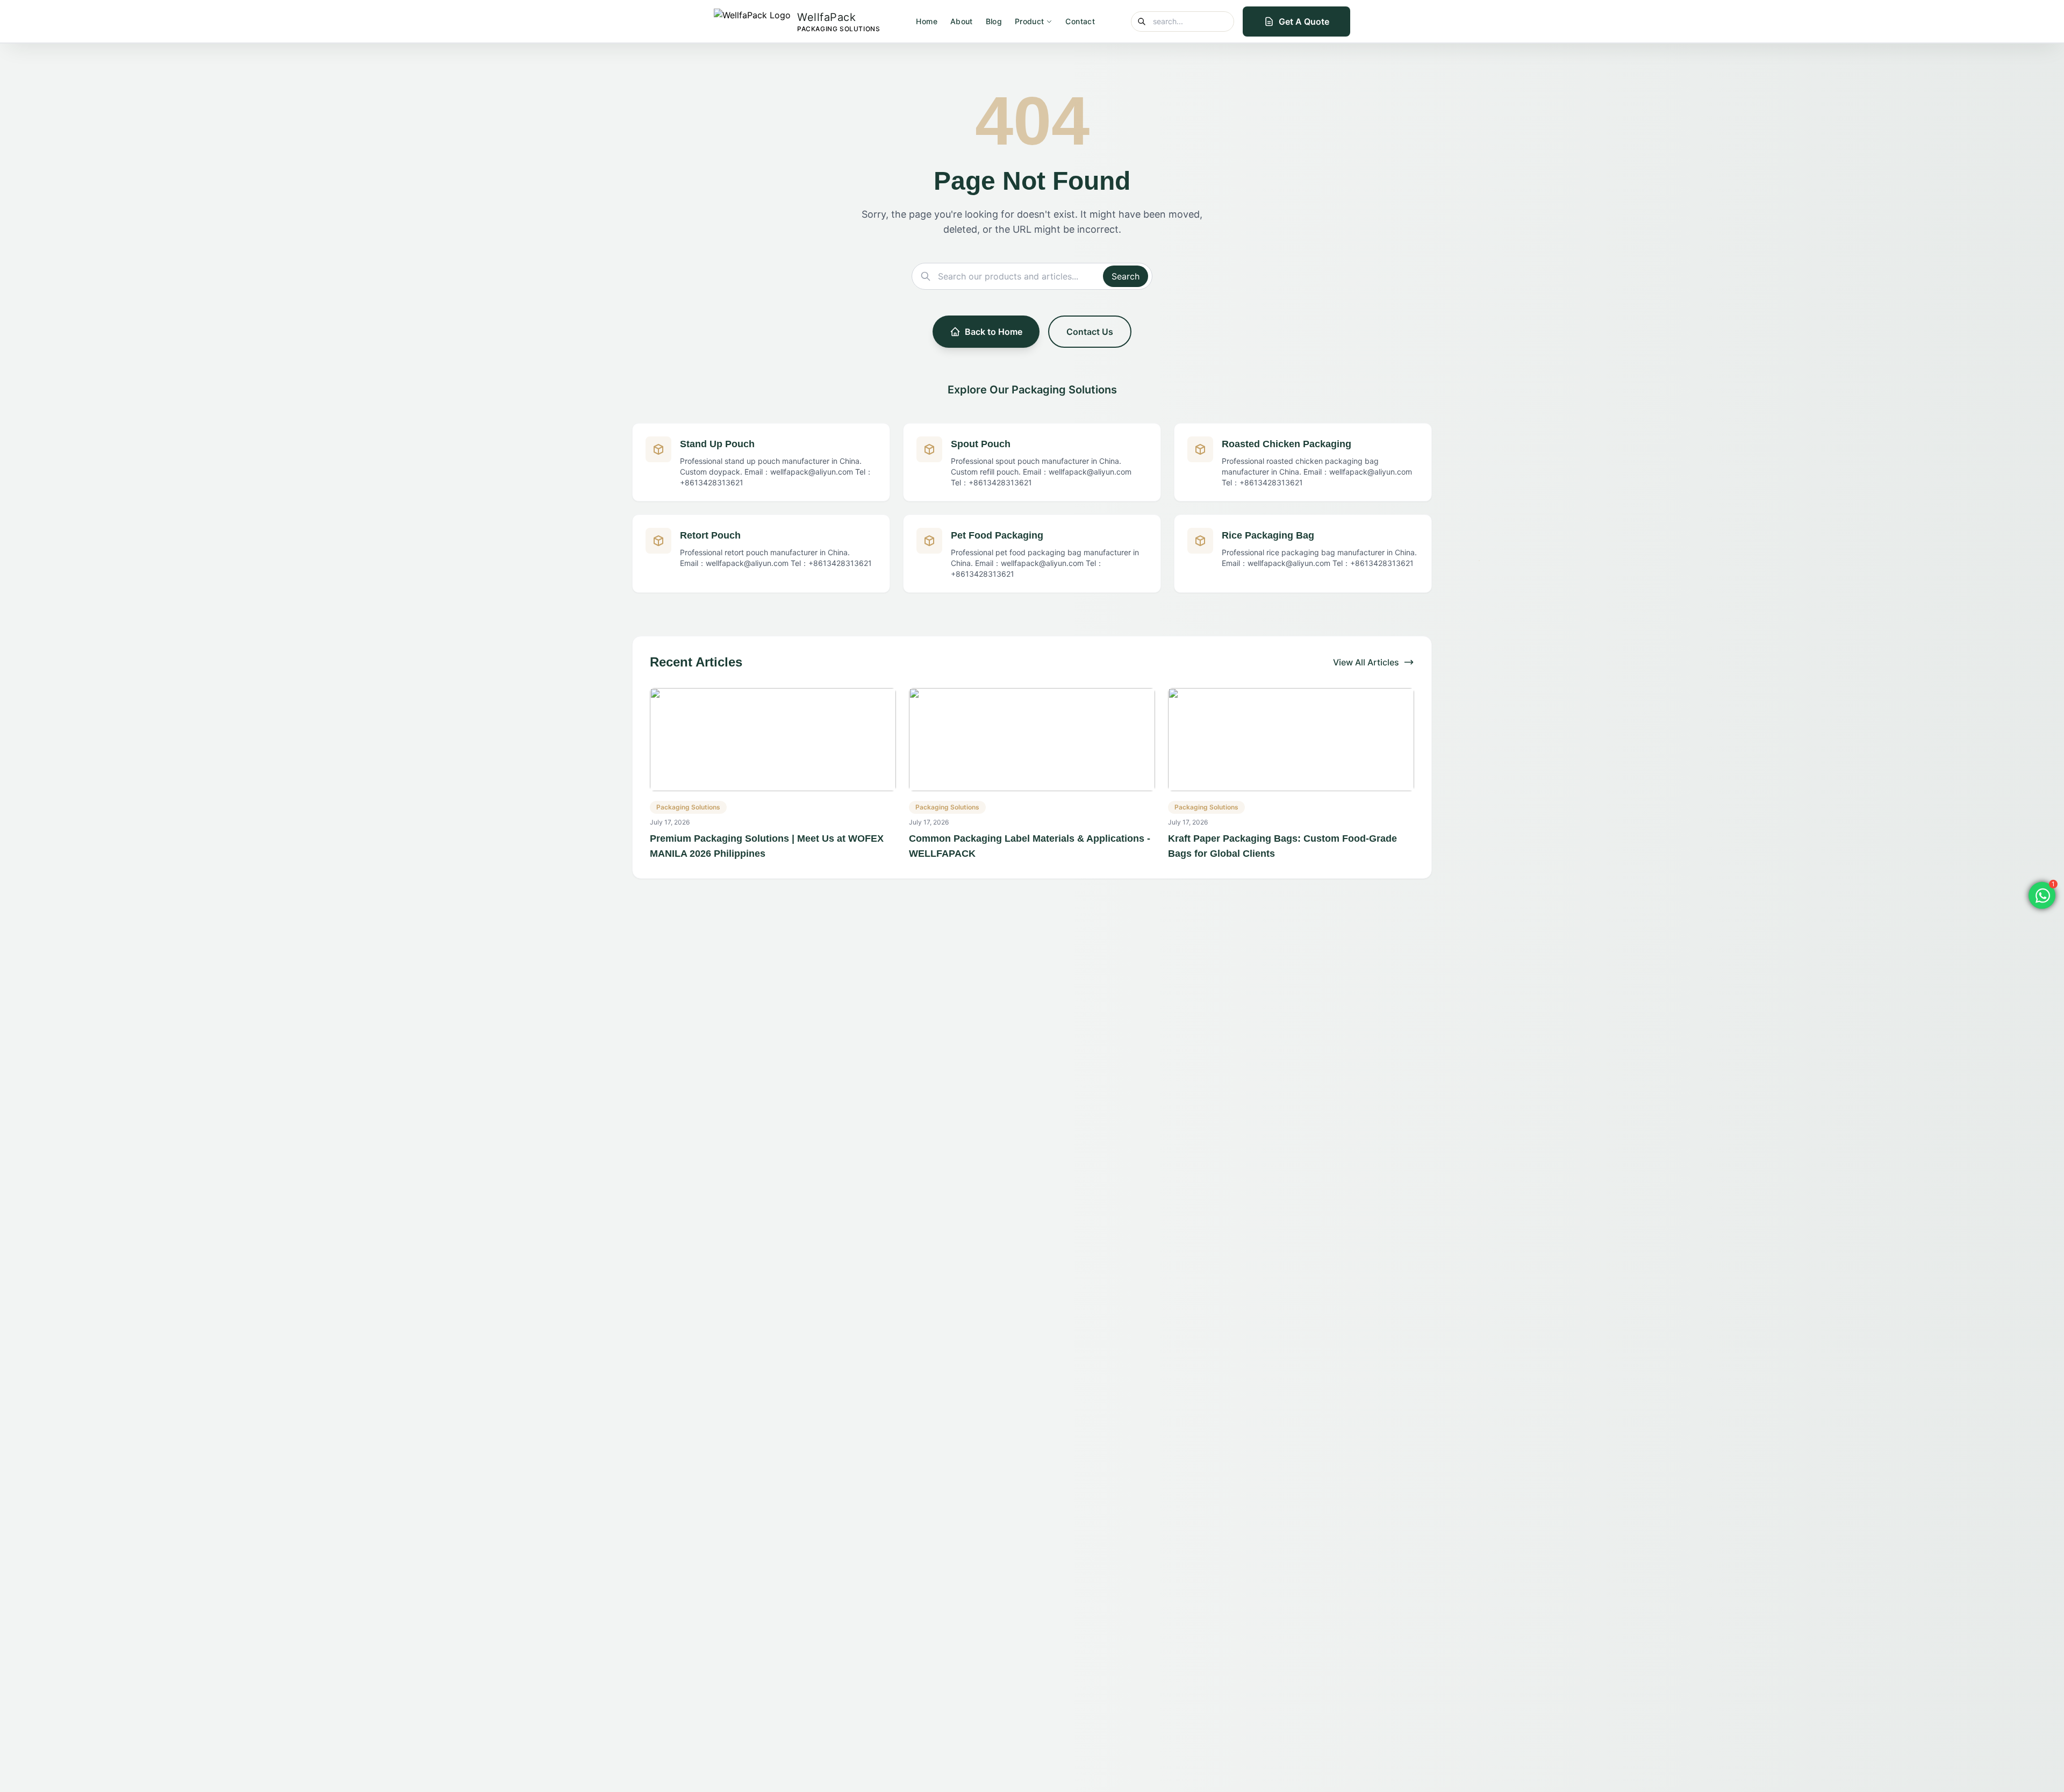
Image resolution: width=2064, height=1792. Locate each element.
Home (926, 21)
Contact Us (1090, 332)
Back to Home (994, 332)
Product (1029, 21)
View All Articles (1366, 662)
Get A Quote (1304, 21)
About (962, 21)
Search (1126, 276)
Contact (1080, 21)
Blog (994, 21)
